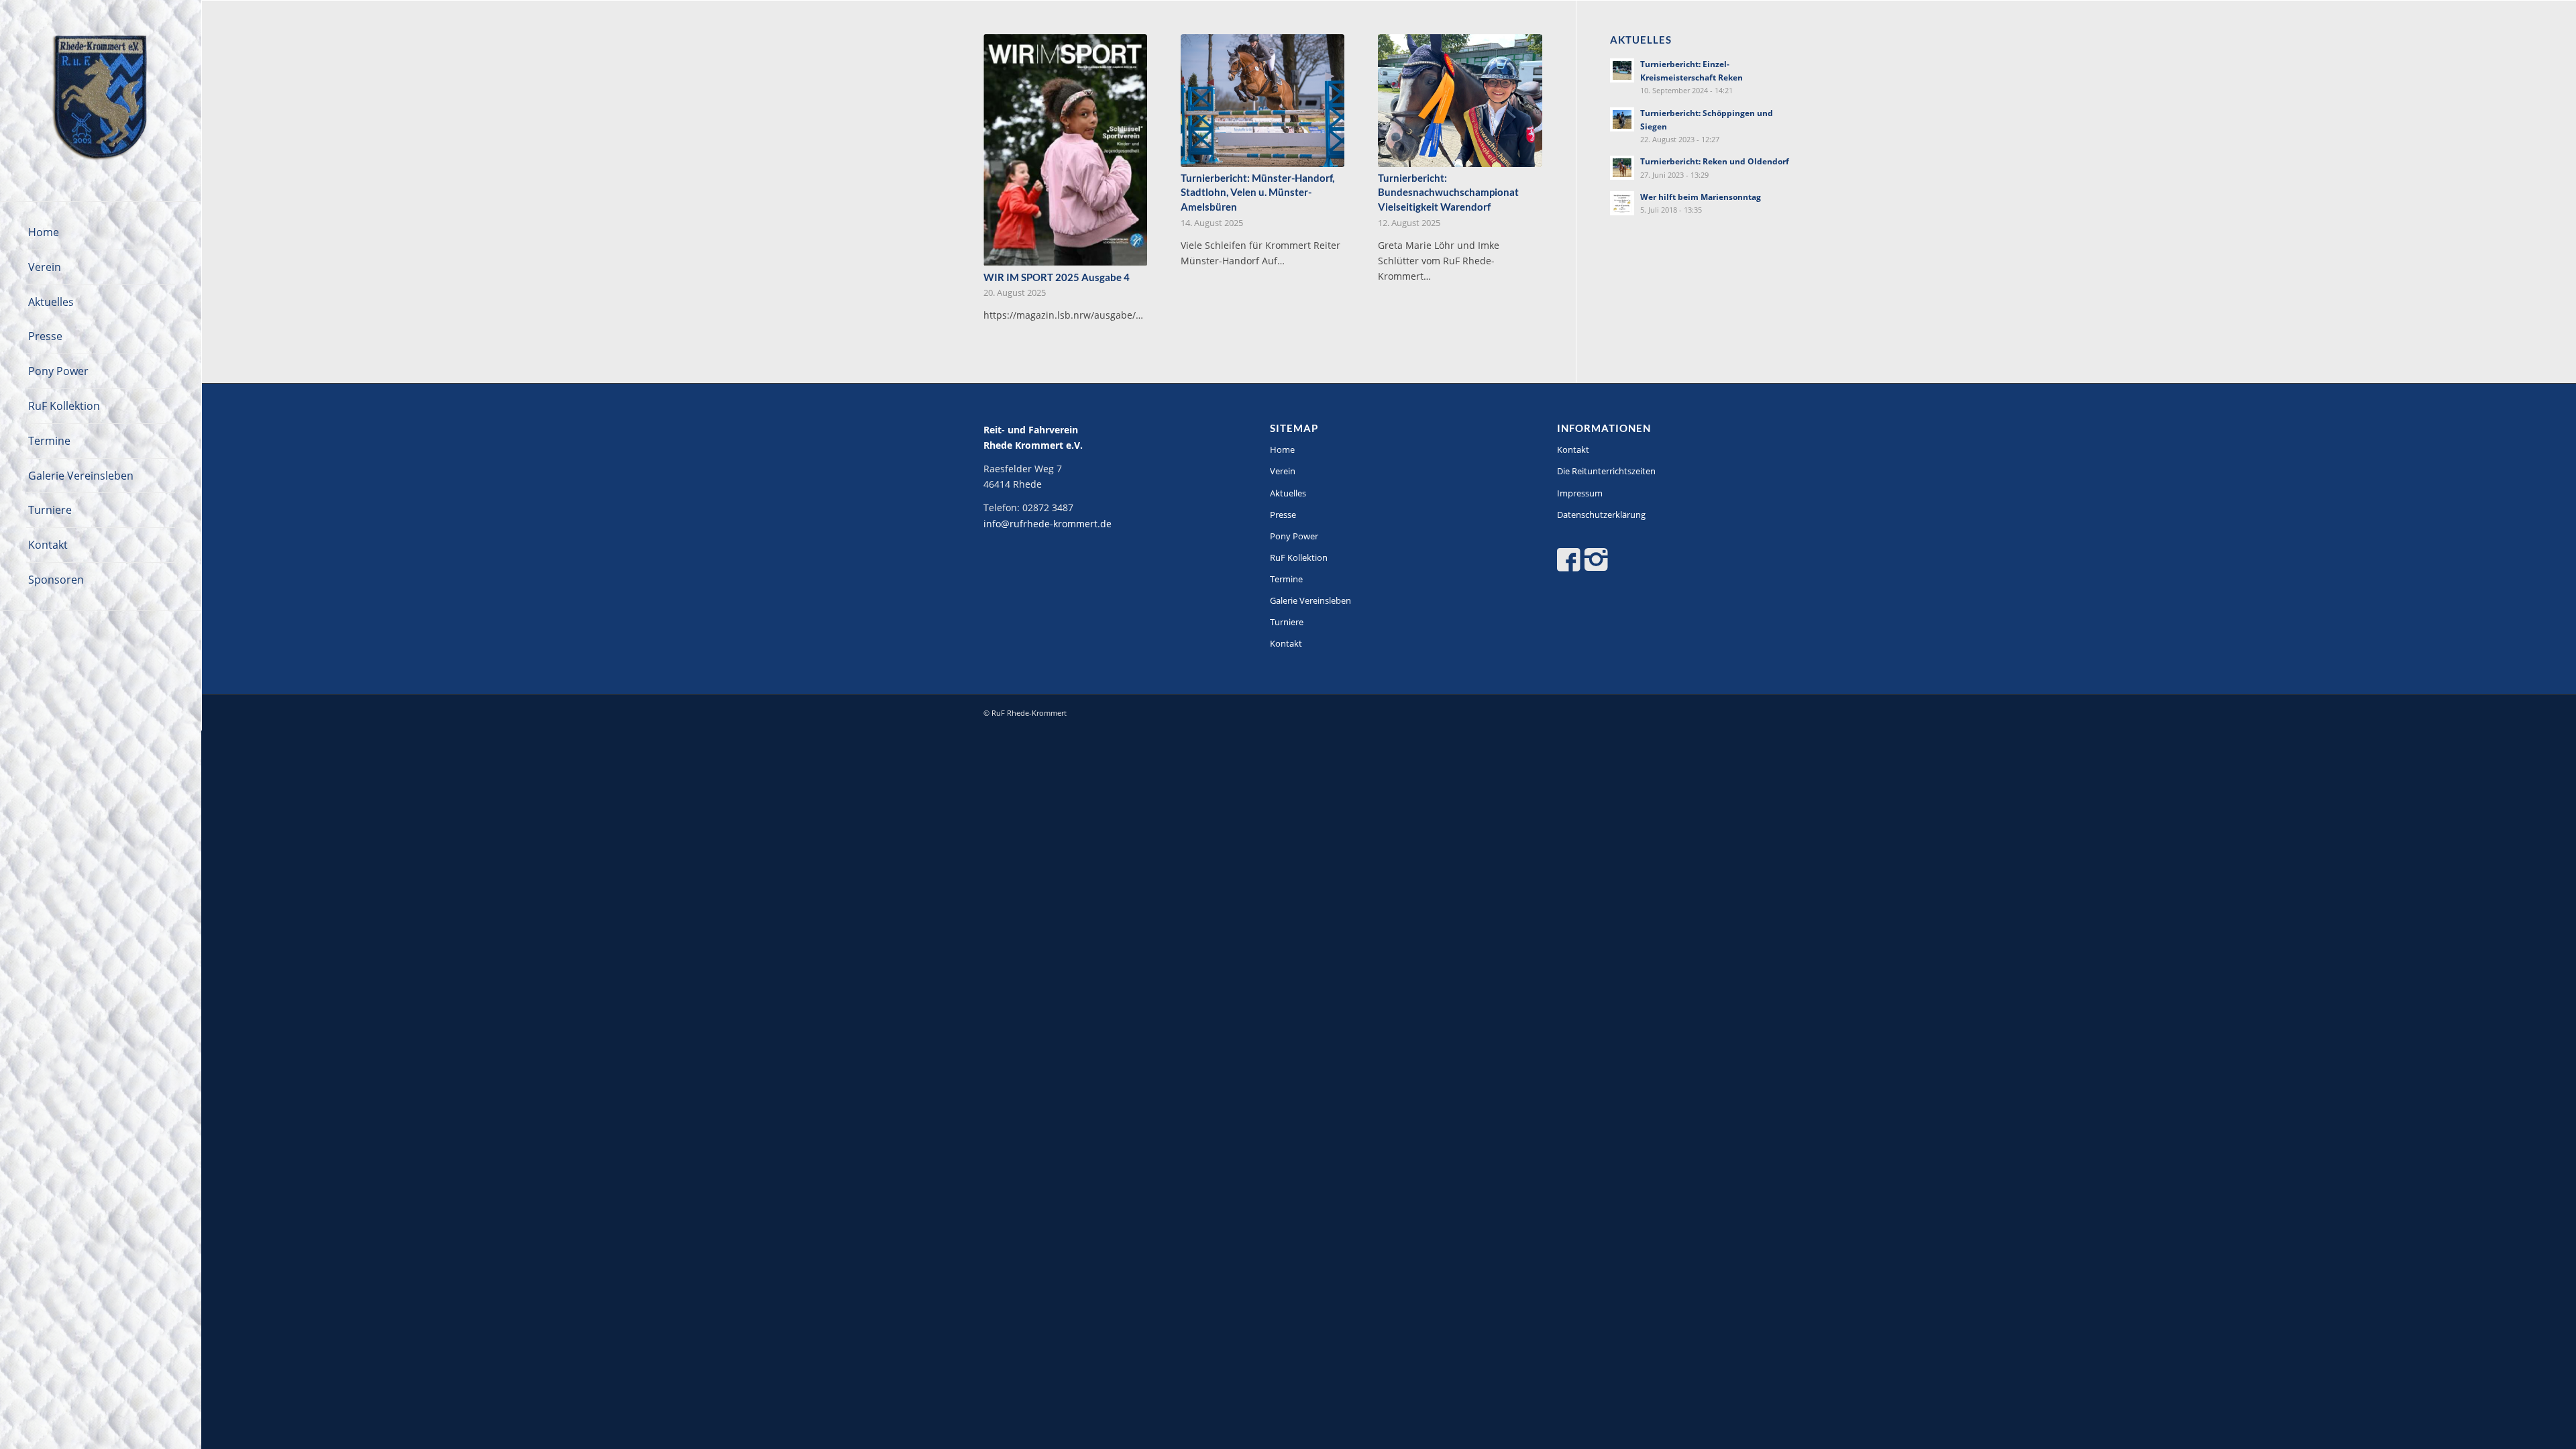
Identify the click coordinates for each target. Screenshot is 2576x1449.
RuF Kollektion (1299, 557)
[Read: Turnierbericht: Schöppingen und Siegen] (1622, 119)
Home (1282, 449)
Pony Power (1294, 536)
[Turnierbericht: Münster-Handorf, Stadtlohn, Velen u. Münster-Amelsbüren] (1263, 101)
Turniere (1287, 622)
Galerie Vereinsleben (1310, 600)
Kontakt (1286, 643)
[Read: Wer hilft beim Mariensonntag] (1622, 203)
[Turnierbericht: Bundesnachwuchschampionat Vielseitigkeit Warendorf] (1460, 101)
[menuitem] (101, 233)
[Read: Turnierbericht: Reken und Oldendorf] (1622, 168)
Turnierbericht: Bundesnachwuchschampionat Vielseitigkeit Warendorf (1448, 192)
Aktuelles (1288, 493)
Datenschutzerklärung (1601, 515)
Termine (1286, 579)
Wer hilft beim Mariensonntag (1701, 197)
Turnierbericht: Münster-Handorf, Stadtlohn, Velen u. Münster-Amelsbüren (1257, 192)
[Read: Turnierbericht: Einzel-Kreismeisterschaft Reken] (1622, 70)
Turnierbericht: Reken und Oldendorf (1715, 161)
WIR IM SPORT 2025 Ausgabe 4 (1057, 277)
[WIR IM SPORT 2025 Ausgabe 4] (1065, 150)
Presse (1283, 515)
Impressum (1580, 493)
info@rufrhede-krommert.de (1048, 524)
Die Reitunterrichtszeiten (1606, 471)
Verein (1283, 471)
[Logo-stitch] (101, 101)
